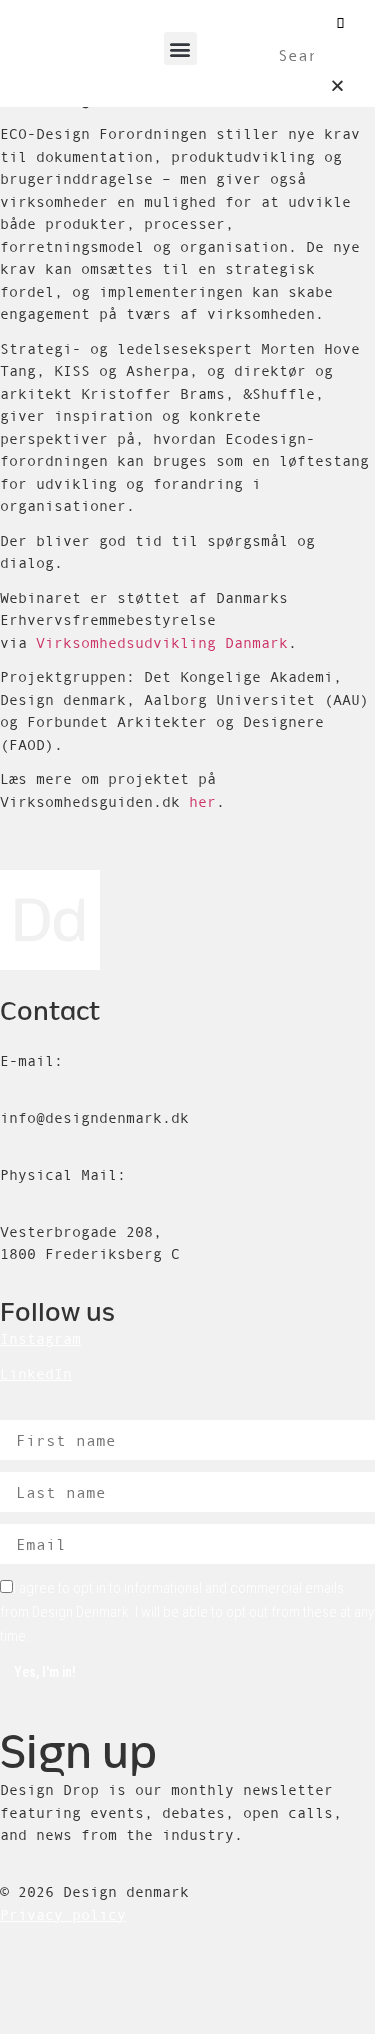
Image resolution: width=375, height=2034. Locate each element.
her (202, 801)
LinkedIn (36, 1373)
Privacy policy (63, 1914)
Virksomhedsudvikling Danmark (162, 642)
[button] (180, 48)
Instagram (40, 1338)
